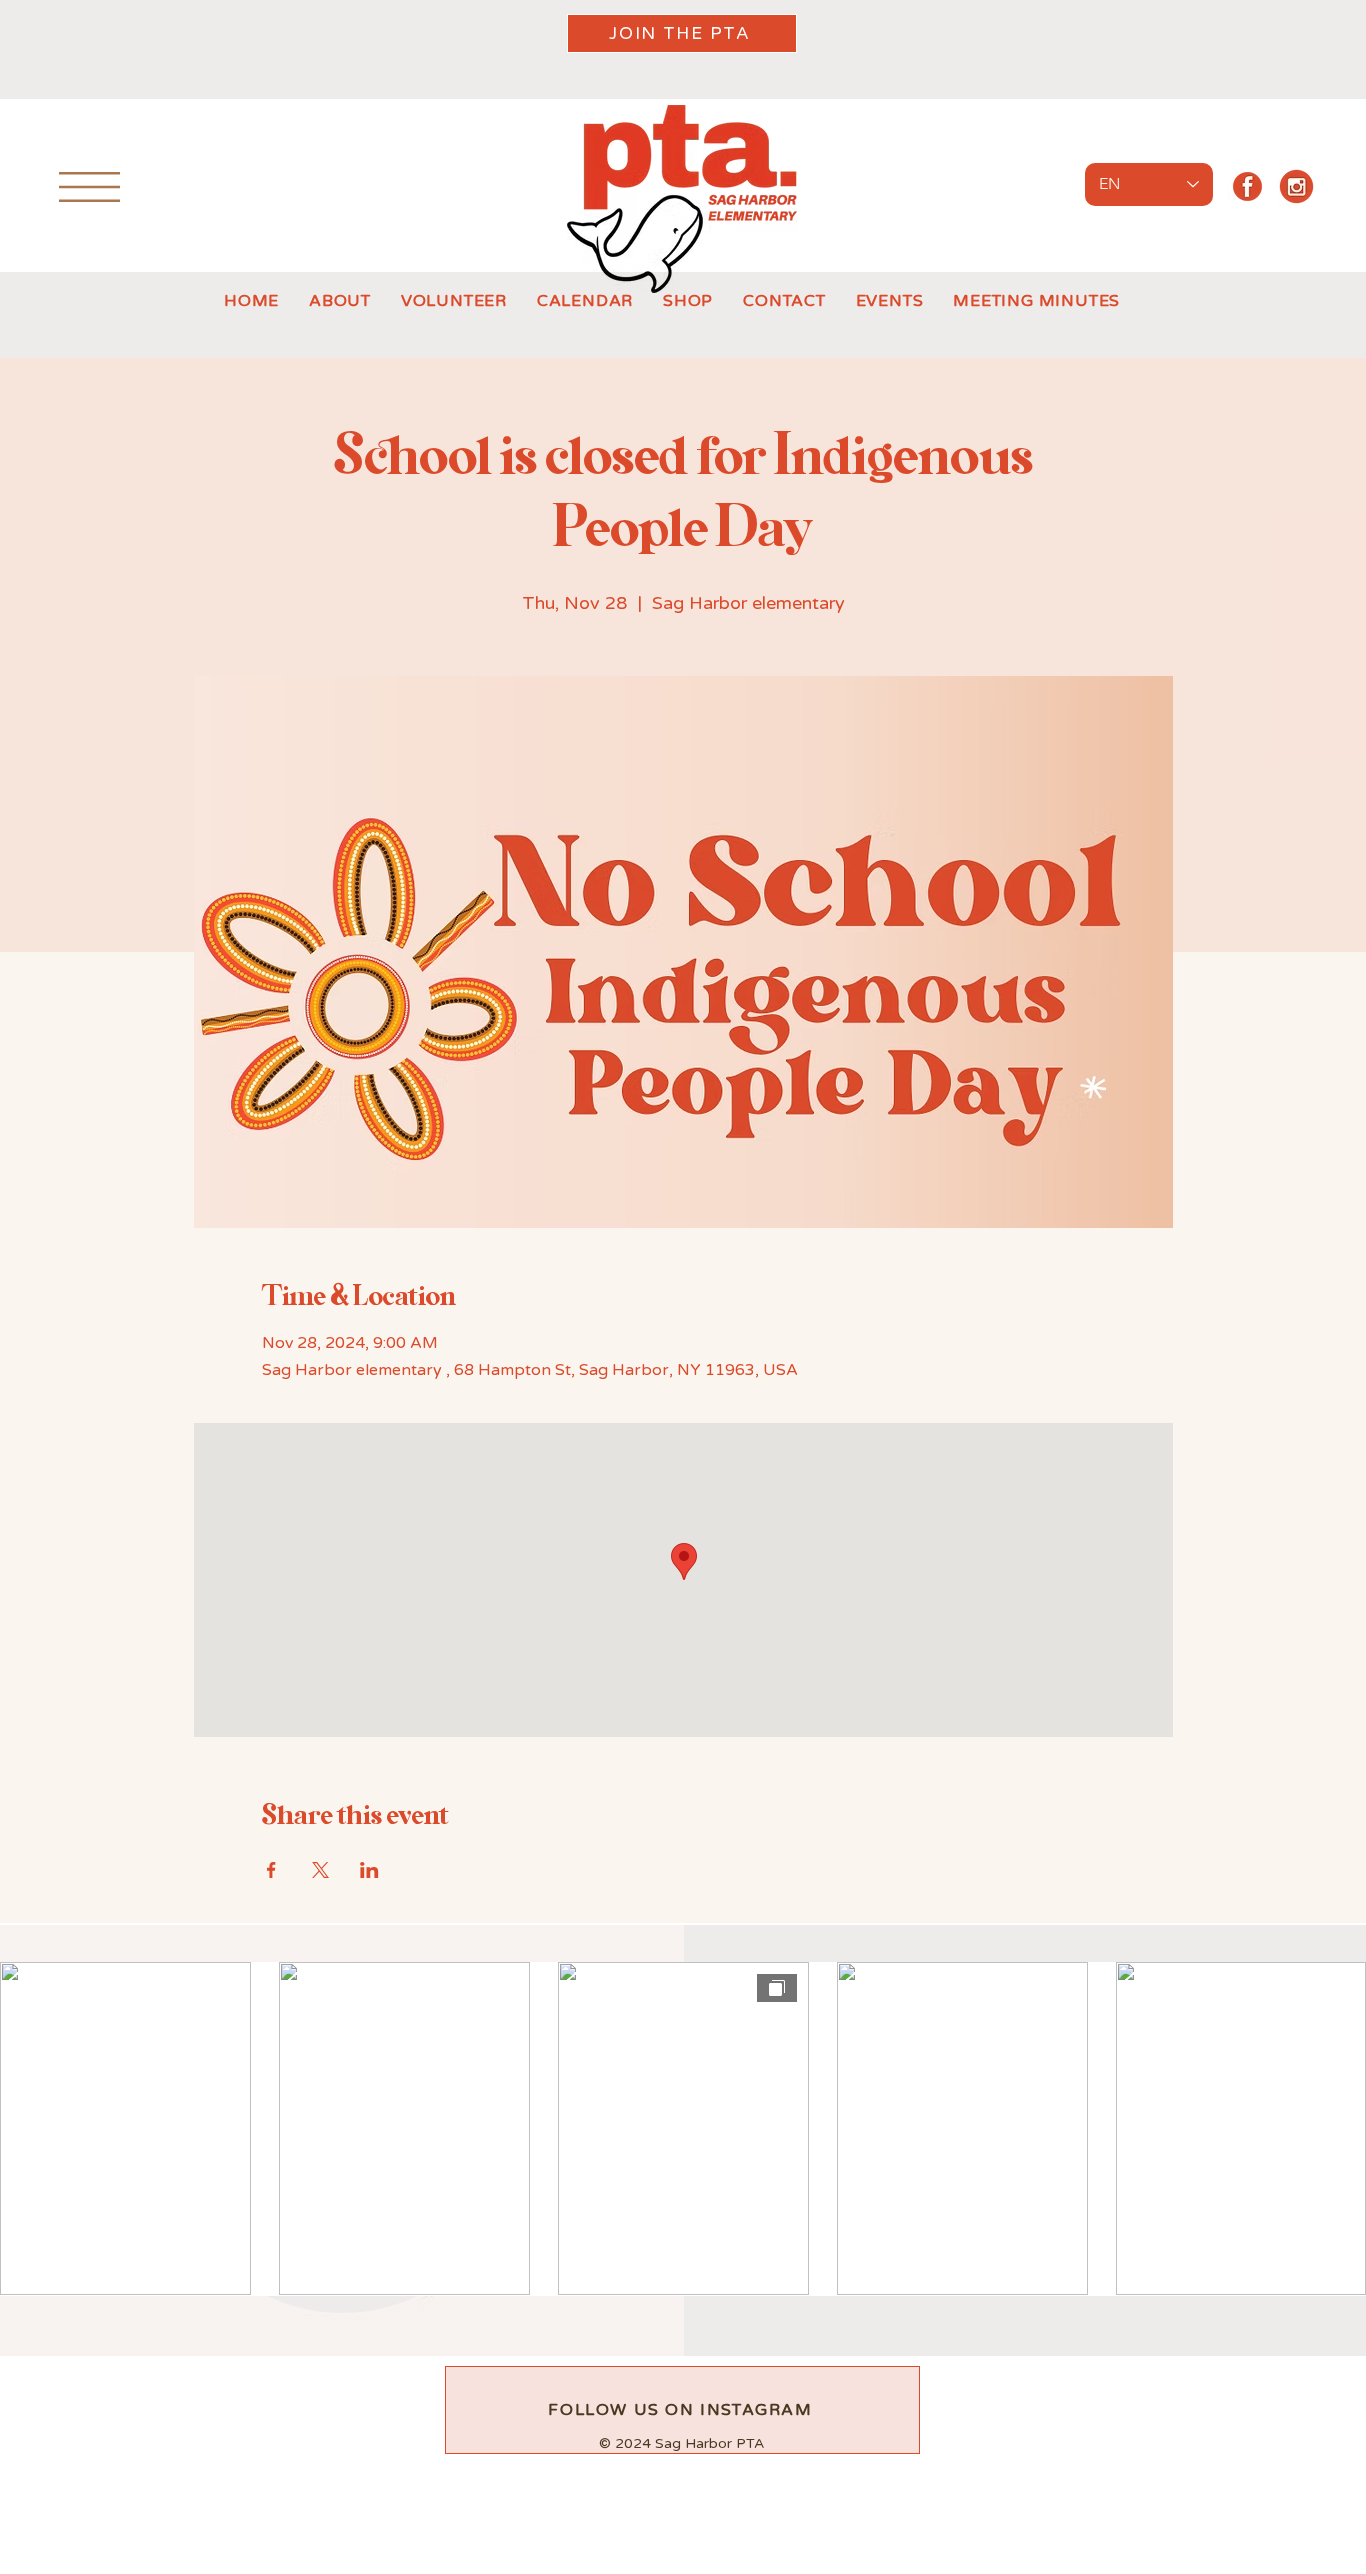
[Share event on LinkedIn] (369, 1870)
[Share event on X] (320, 1870)
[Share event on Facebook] (271, 1870)
